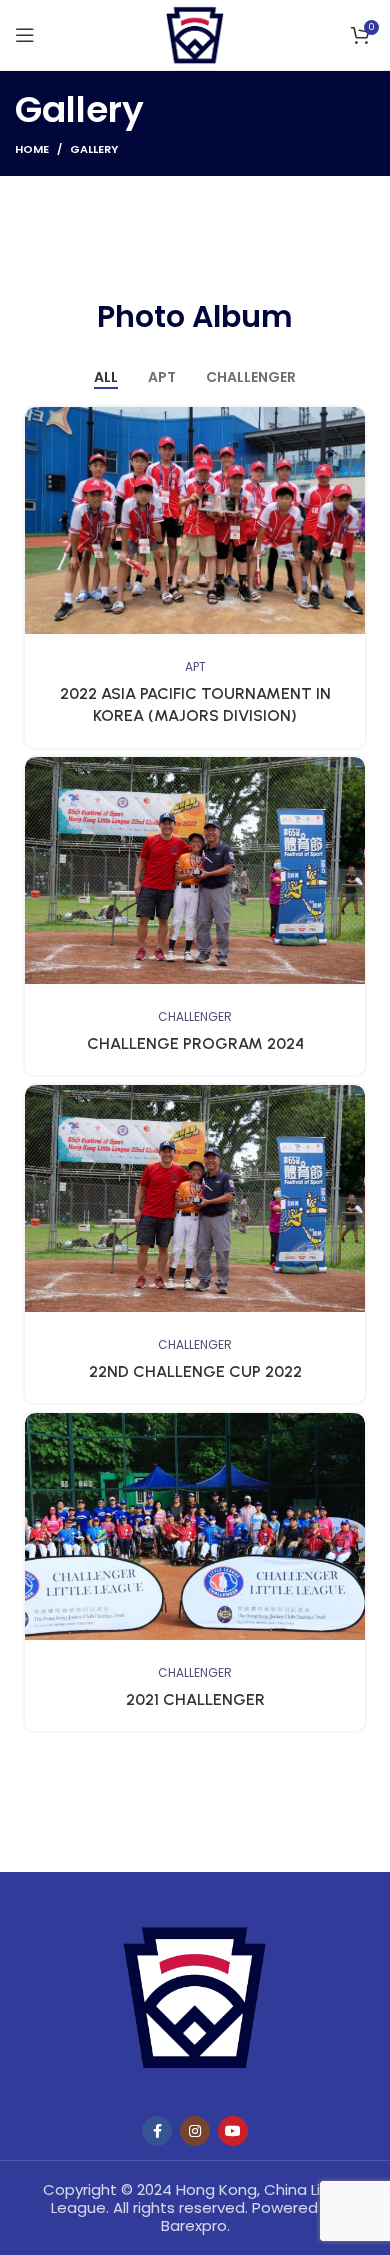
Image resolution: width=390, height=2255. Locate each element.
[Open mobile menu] (25, 35)
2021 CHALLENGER (195, 1699)
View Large (350, 422)
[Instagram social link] (195, 2131)
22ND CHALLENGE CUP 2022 (195, 1371)
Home (32, 149)
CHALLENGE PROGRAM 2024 (195, 1043)
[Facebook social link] (157, 2131)
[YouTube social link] (233, 2131)
